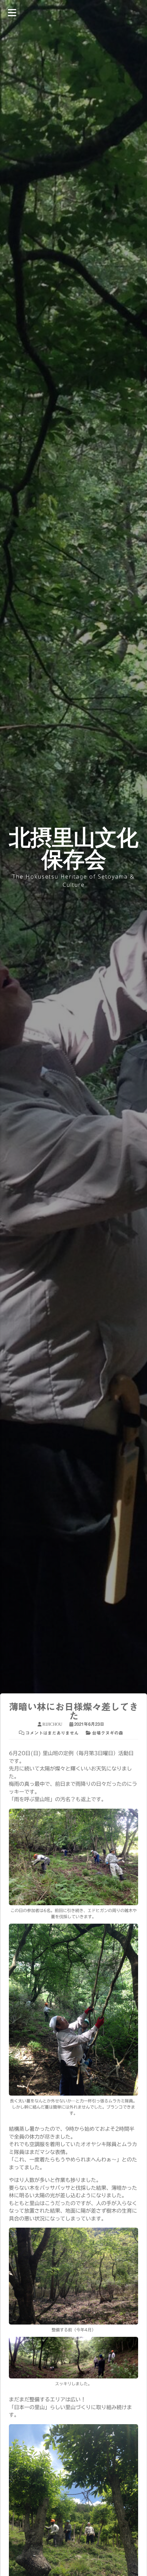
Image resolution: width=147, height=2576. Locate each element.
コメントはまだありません (52, 1733)
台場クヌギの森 (108, 1733)
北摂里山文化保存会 (73, 848)
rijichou (52, 1724)
